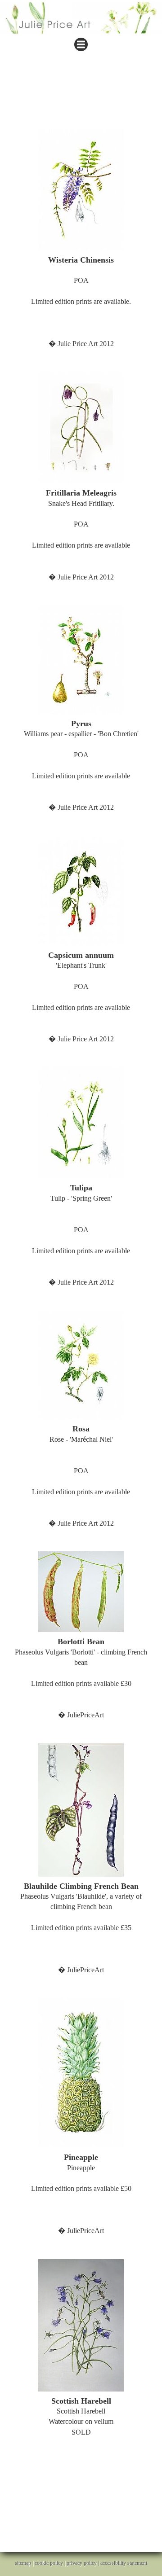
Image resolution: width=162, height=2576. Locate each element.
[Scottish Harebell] (81, 2325)
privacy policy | (83, 2563)
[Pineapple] (81, 2073)
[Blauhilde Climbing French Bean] (81, 1810)
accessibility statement (124, 2563)
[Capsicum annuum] (81, 891)
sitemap (23, 2563)
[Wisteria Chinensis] (81, 190)
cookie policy (49, 2563)
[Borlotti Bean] (81, 1592)
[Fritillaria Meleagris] (81, 428)
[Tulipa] (81, 1123)
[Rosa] (81, 1365)
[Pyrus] (81, 660)
